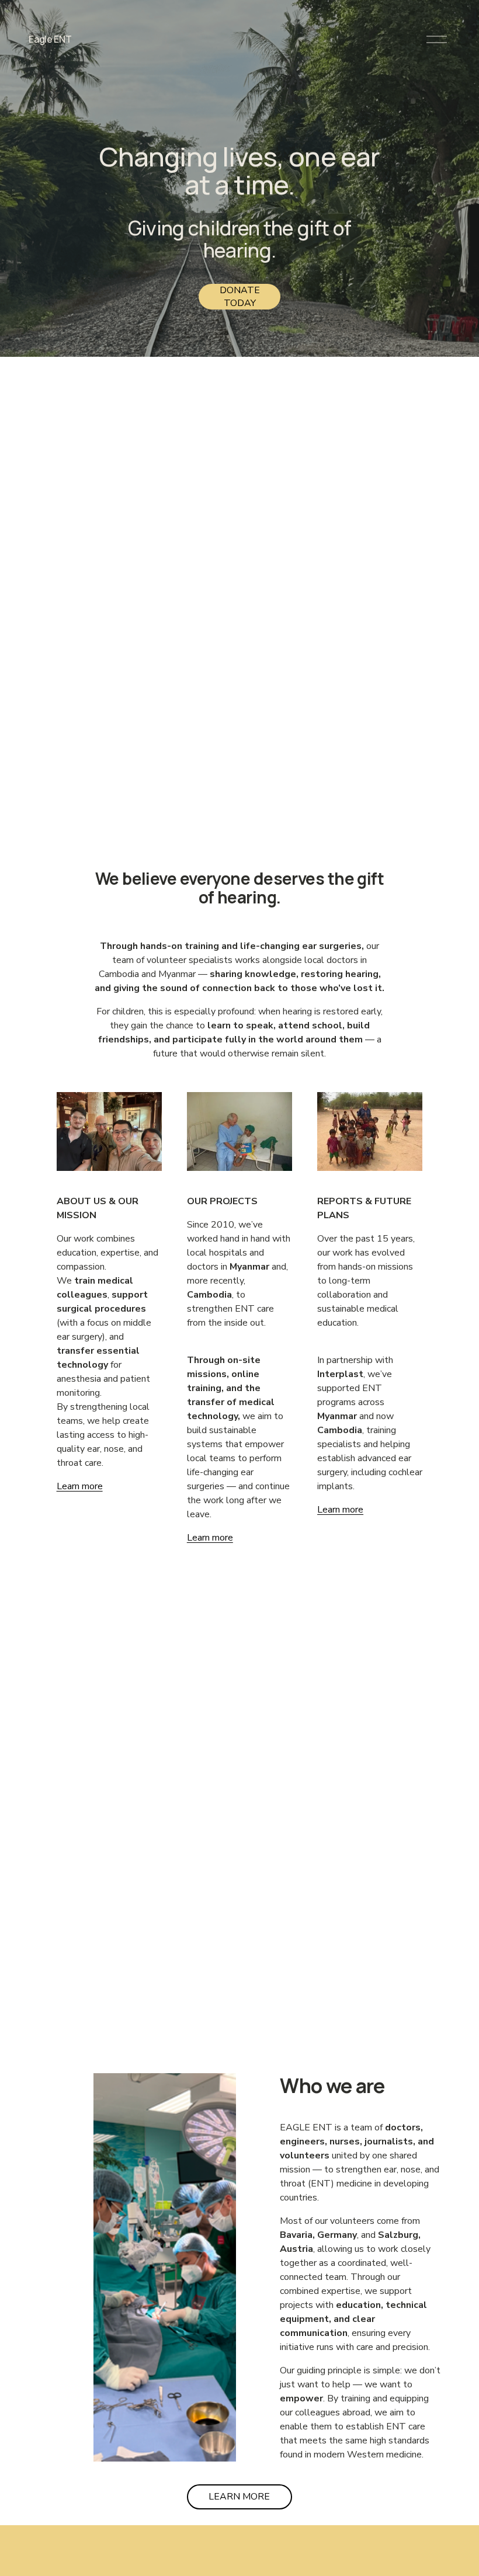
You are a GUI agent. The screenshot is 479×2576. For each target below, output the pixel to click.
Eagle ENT (50, 39)
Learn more (210, 1538)
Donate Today (240, 297)
